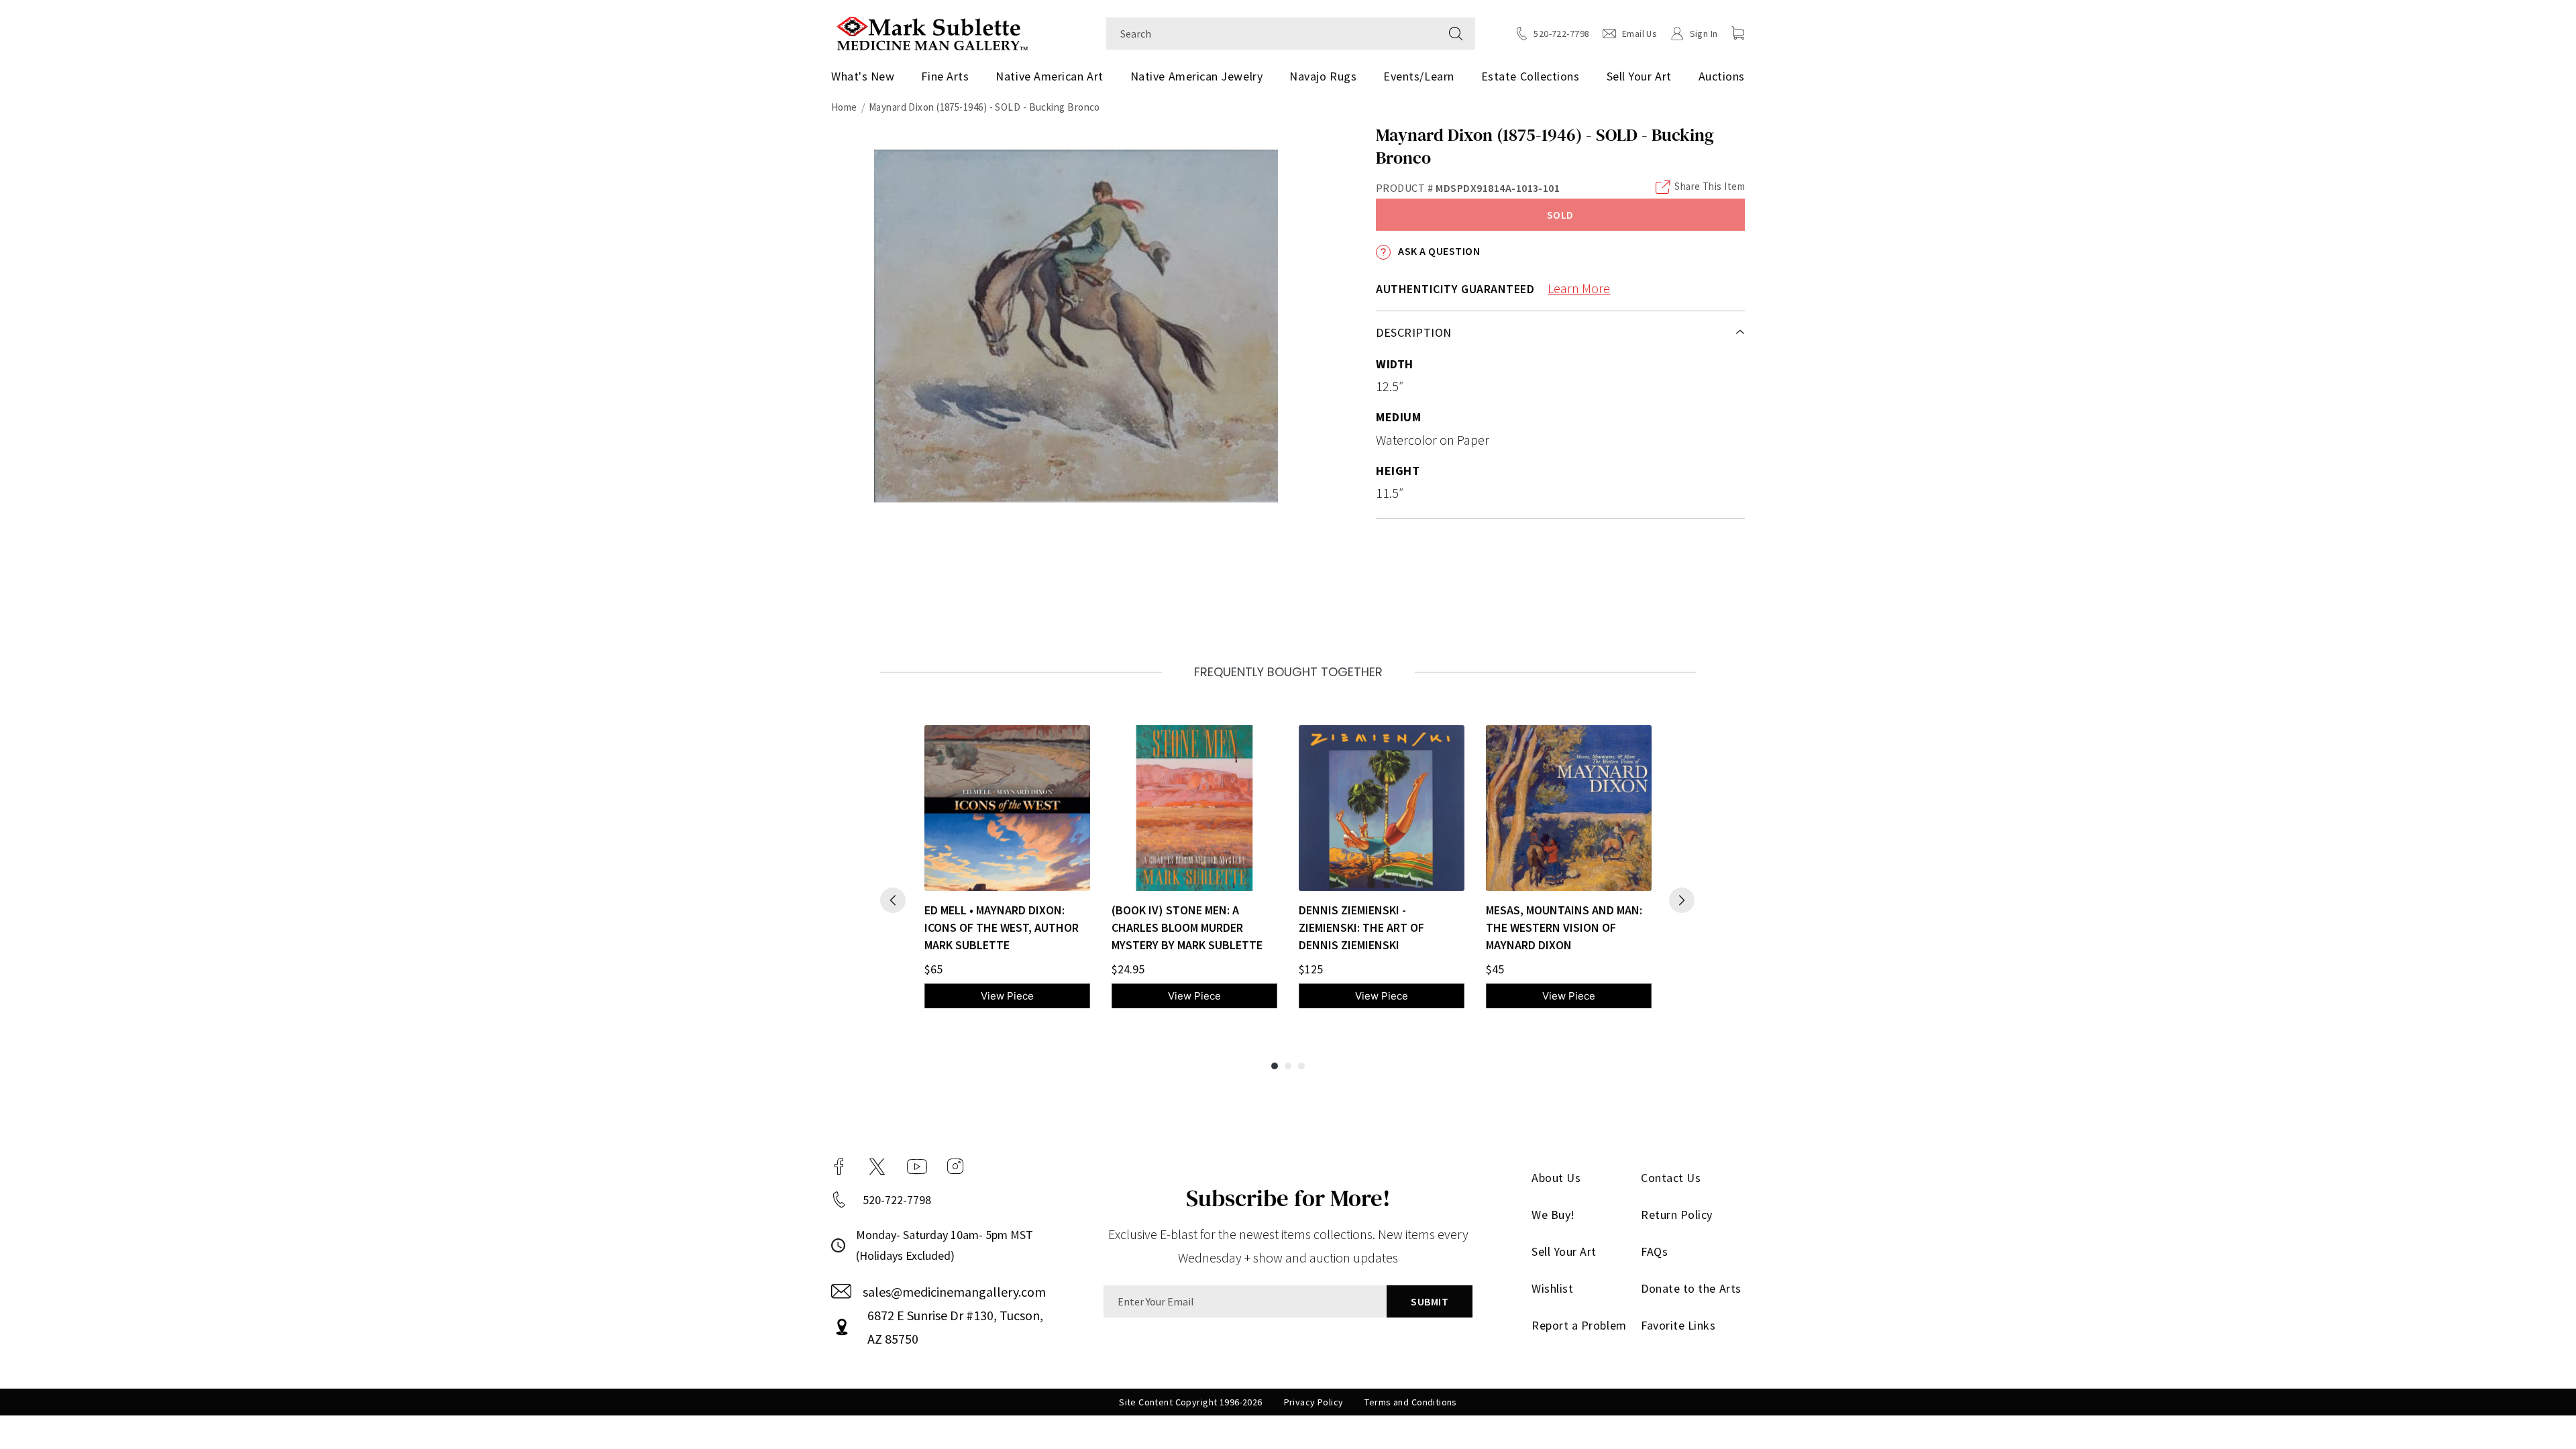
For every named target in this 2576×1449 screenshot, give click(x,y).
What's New (863, 76)
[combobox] (1272, 34)
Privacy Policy (1314, 1402)
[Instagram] (955, 1167)
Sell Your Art (1639, 76)
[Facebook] (839, 1167)
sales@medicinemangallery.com (954, 1292)
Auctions (1722, 76)
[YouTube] (917, 1167)
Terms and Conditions (1410, 1402)
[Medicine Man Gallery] (932, 32)
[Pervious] (893, 900)
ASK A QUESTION (1438, 251)
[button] (1738, 33)
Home (844, 107)
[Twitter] (877, 1167)
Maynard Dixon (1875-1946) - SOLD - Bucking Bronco (984, 107)
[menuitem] (868, 76)
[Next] (1682, 900)
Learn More (1579, 288)
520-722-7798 (897, 1200)
